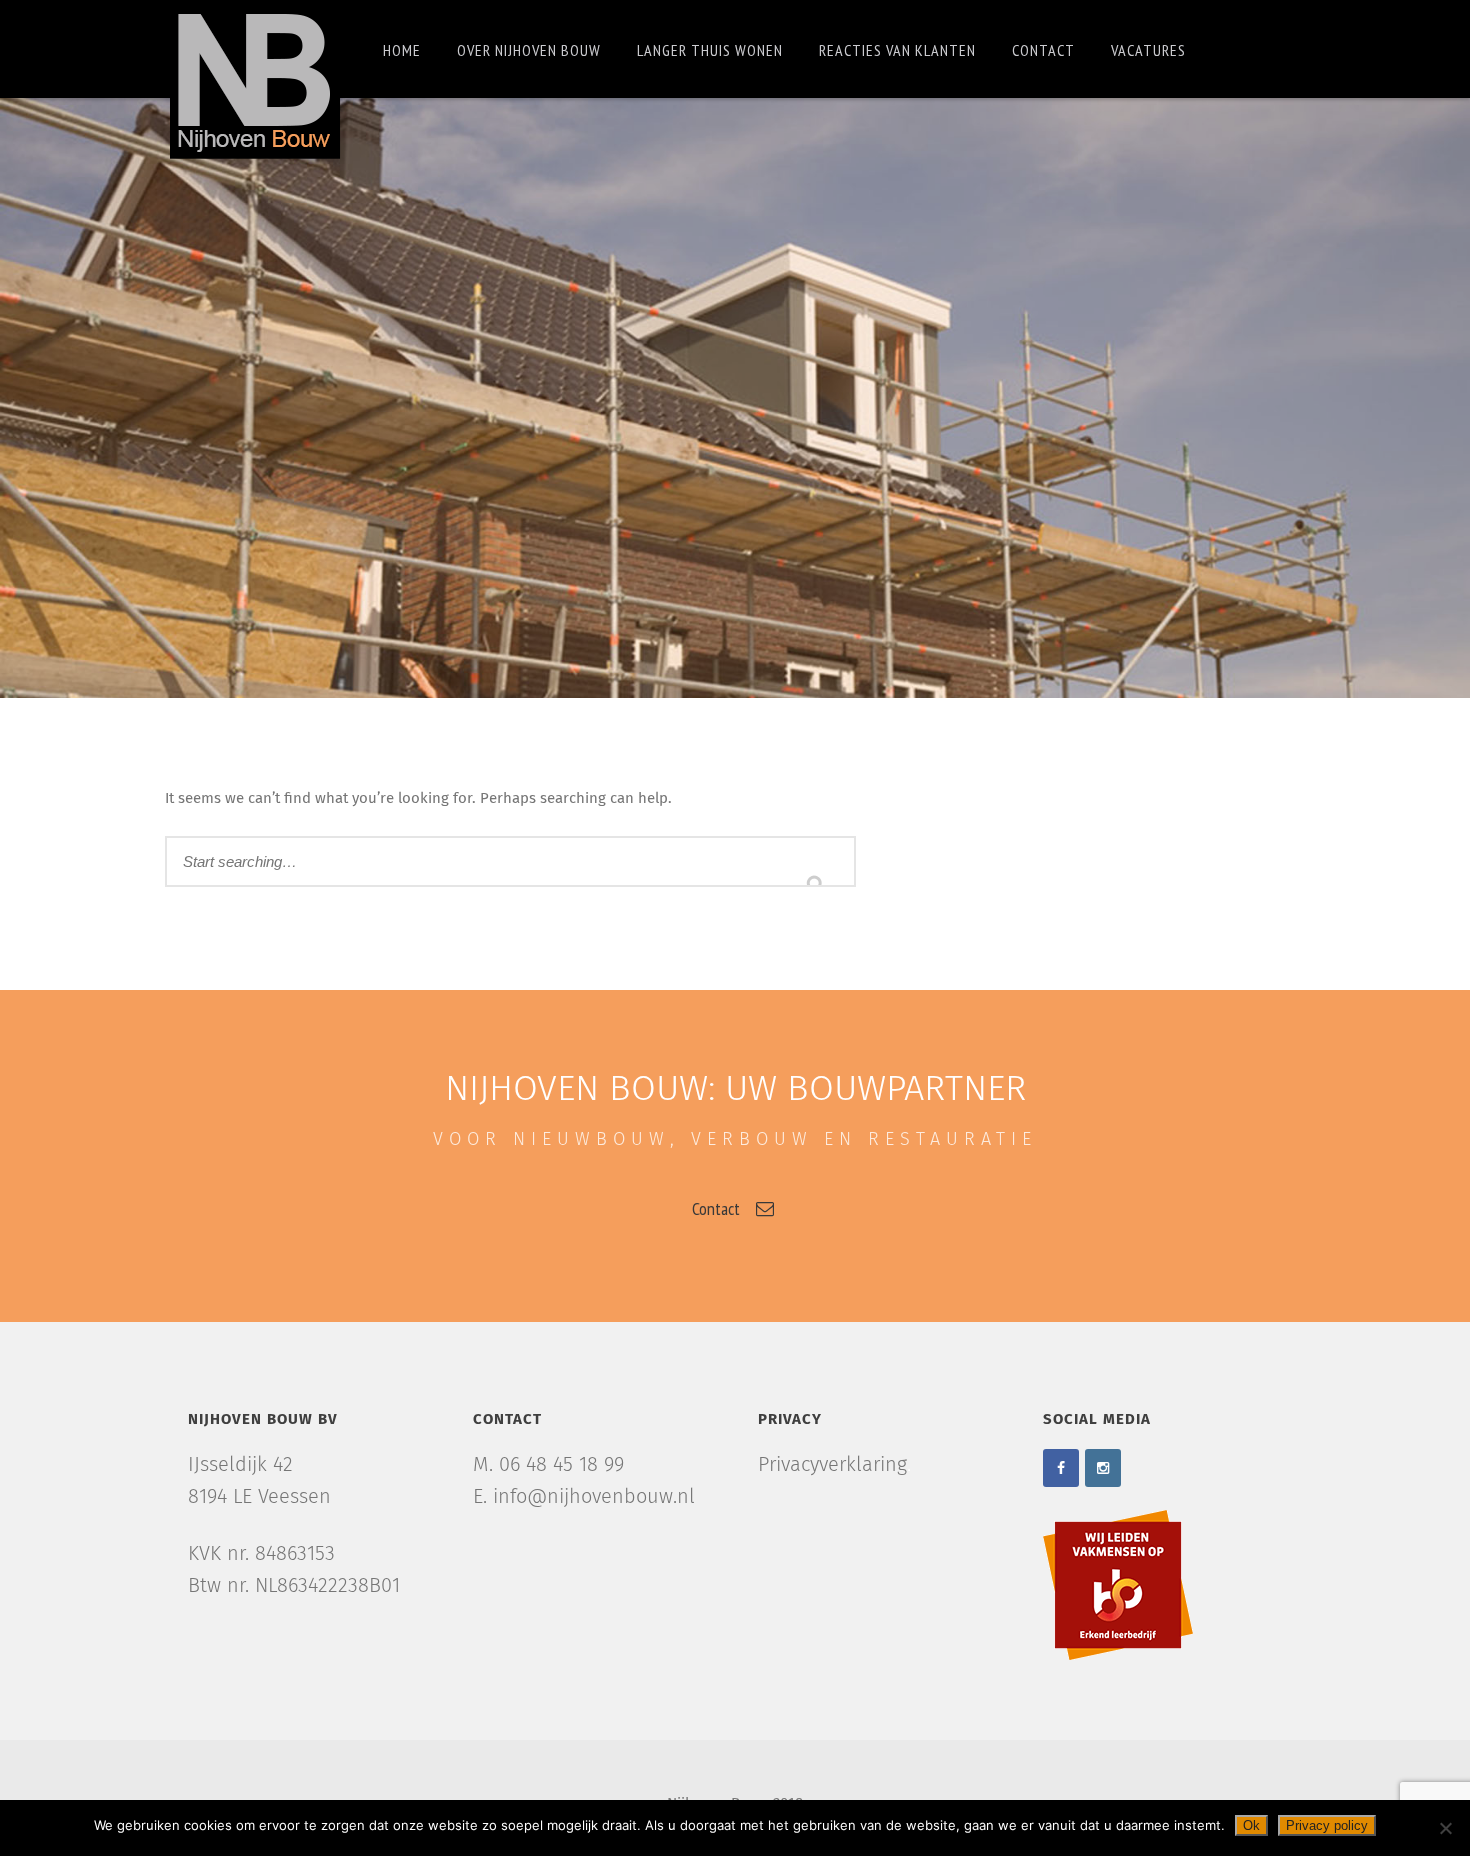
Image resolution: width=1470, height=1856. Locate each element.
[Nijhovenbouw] (255, 83)
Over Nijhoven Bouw (529, 50)
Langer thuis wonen (710, 50)
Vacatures (1148, 50)
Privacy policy (1327, 1825)
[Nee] (1445, 1828)
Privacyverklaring (832, 1465)
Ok (1251, 1825)
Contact (1043, 50)
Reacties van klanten (897, 50)
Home (402, 50)
